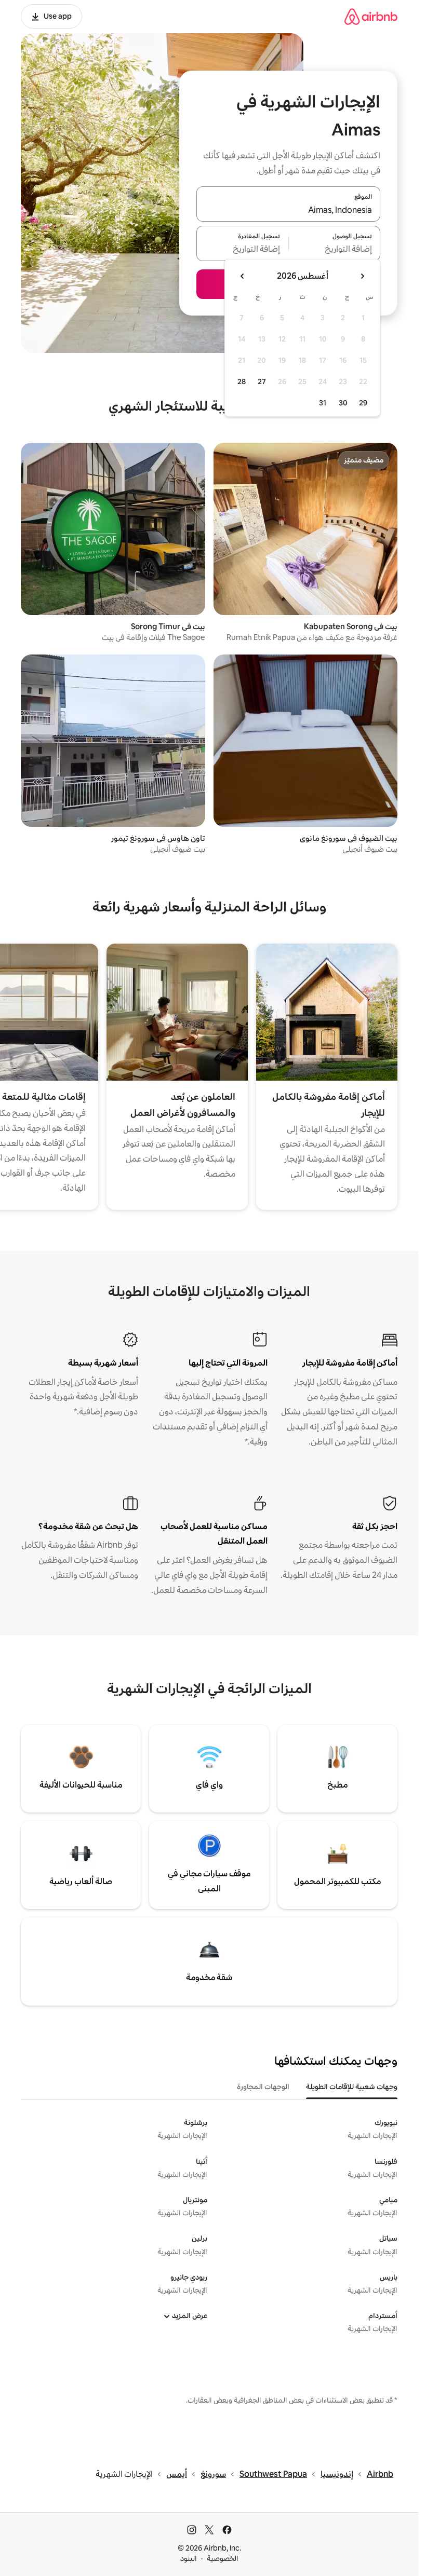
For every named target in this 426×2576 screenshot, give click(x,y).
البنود (189, 2558)
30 (343, 403)
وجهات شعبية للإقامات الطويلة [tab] (352, 2087)
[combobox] (288, 210)
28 (242, 381)
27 (262, 381)
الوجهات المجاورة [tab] (263, 2087)
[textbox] (335, 250)
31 (323, 403)
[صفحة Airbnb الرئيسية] (371, 16)
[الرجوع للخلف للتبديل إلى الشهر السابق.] (362, 276)
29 (363, 403)
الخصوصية (223, 2558)
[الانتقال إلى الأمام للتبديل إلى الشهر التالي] (243, 276)
